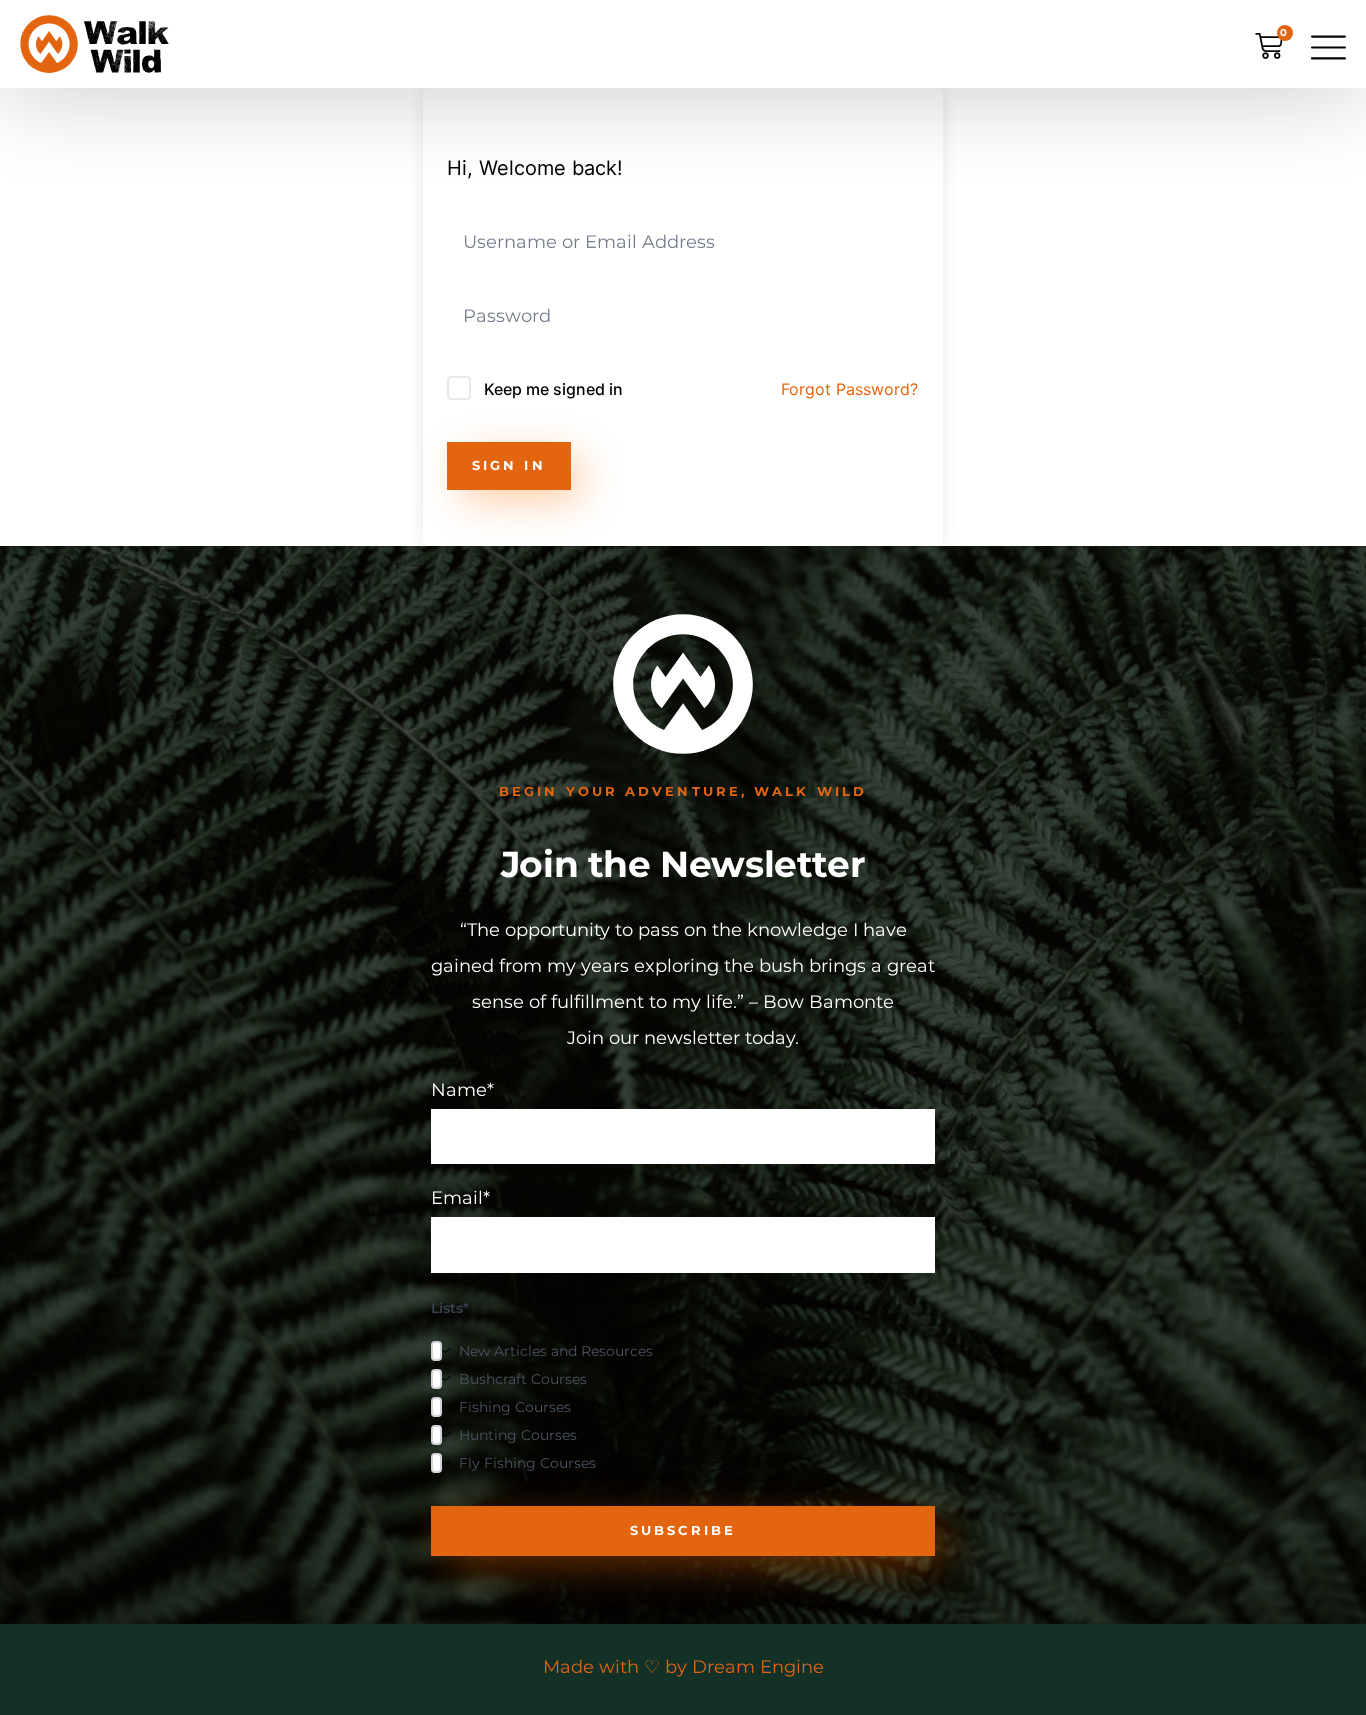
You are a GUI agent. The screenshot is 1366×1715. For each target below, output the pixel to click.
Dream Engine (758, 1667)
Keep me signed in (553, 389)
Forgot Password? (849, 389)
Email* (460, 1199)
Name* (462, 1091)
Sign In (509, 465)
